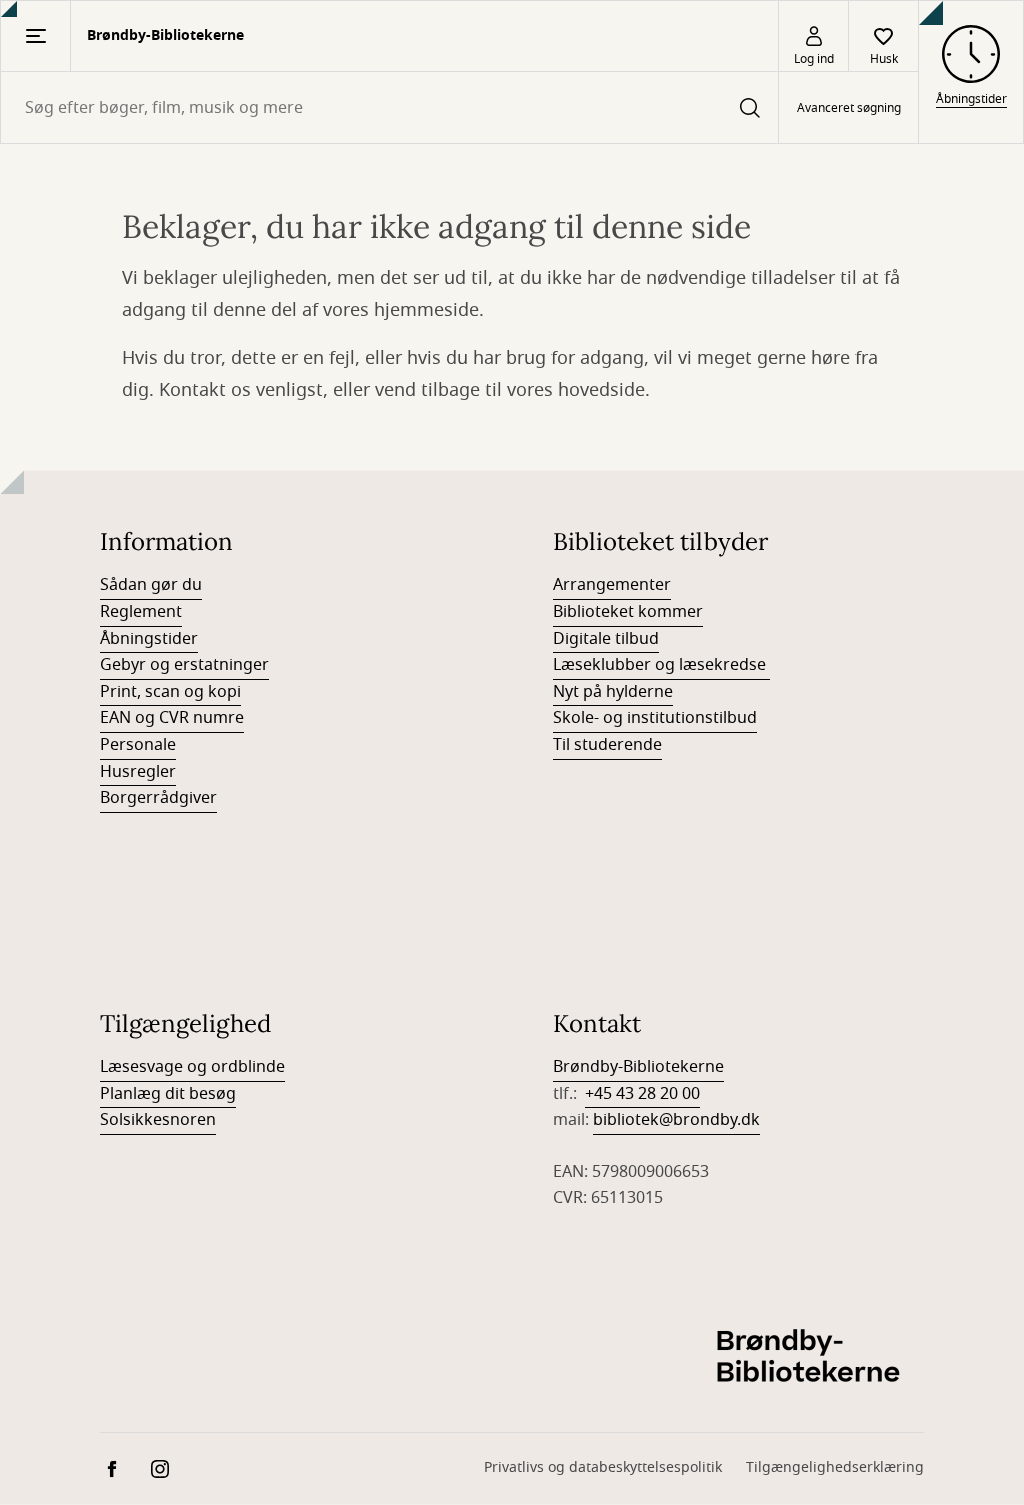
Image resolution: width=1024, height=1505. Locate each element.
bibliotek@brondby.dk (676, 1120)
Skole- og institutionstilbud (655, 718)
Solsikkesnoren (158, 1120)
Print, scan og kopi (170, 692)
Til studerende (607, 745)
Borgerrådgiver (158, 798)
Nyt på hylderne (613, 692)
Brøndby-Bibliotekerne (638, 1067)
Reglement (141, 612)
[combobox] (389, 107)
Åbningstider (149, 639)
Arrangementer (612, 585)
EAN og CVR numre (172, 718)
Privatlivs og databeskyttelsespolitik (603, 1467)
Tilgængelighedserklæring (835, 1467)
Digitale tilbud (606, 639)
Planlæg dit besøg (168, 1094)
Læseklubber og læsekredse (661, 665)
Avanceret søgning (849, 108)
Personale (138, 745)
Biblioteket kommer (628, 612)
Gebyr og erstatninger (184, 665)
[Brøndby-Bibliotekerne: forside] (814, 1358)
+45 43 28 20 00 (642, 1094)
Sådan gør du (151, 585)
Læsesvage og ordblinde (192, 1067)
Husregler (138, 772)
